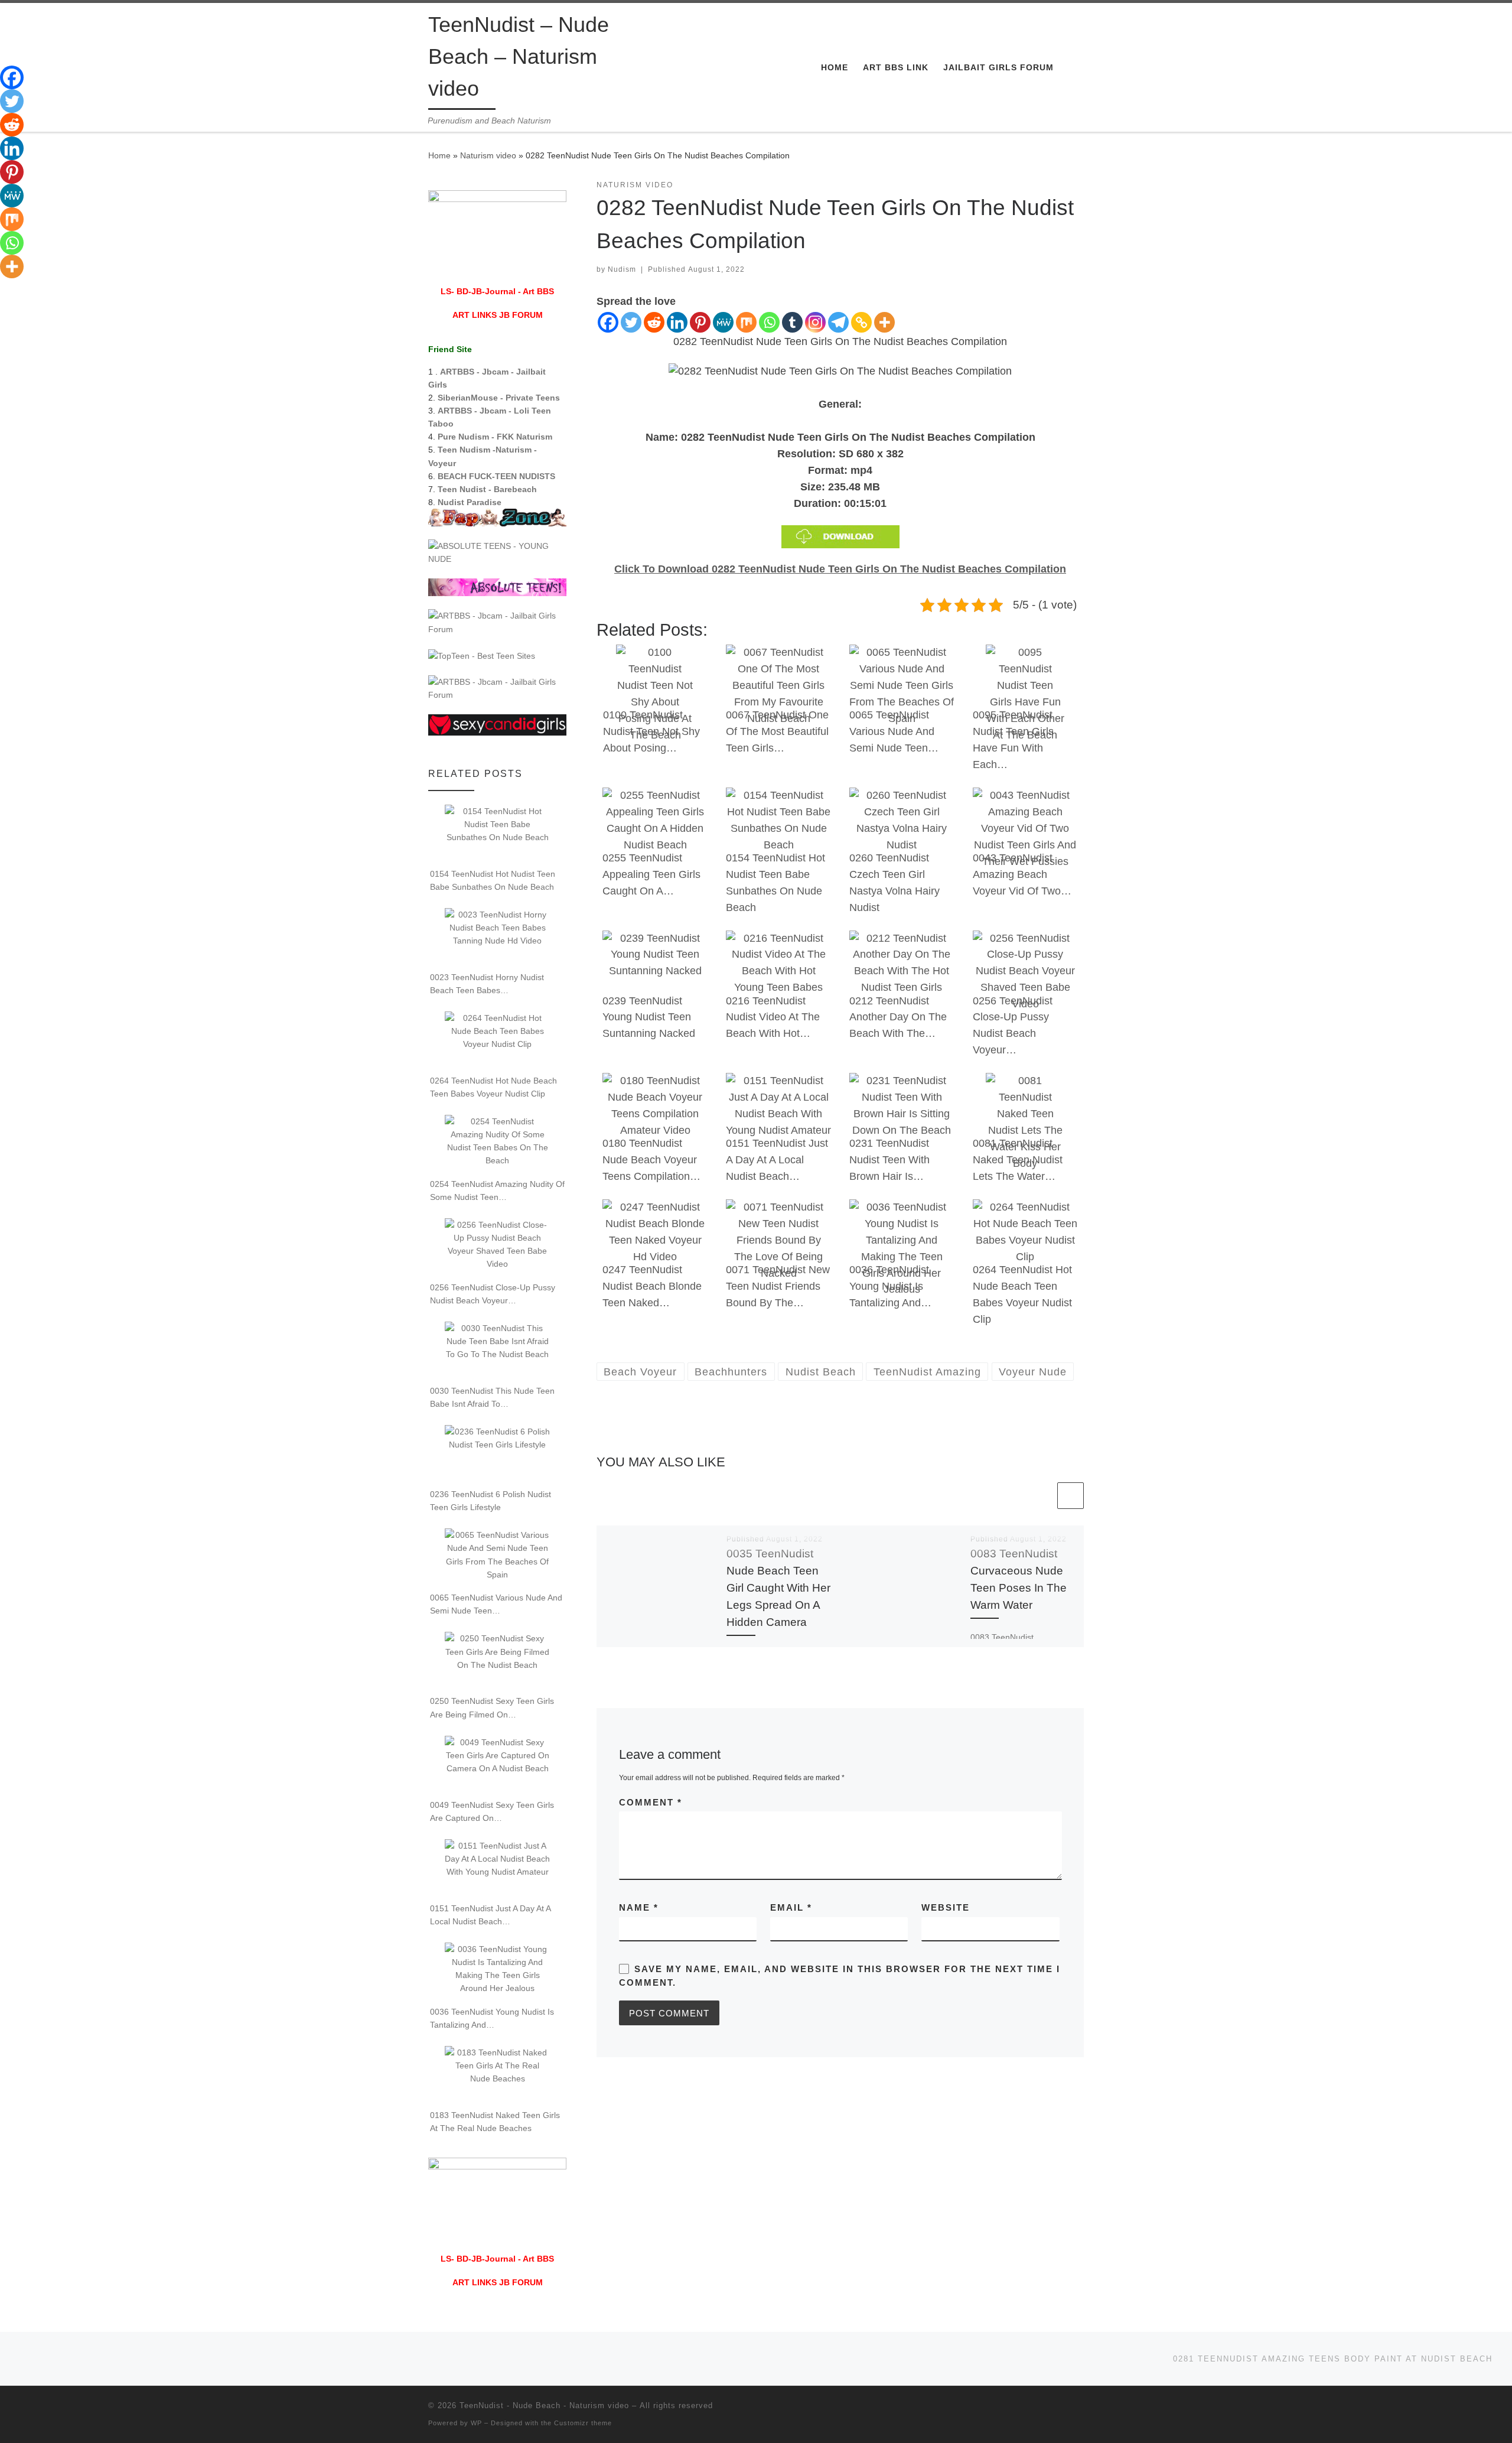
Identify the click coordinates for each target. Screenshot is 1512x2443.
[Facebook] (608, 322)
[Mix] (746, 322)
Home (439, 155)
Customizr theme (583, 2423)
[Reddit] (654, 322)
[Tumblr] (792, 322)
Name (639, 1907)
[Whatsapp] (769, 322)
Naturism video (488, 155)
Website (946, 1907)
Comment (651, 1802)
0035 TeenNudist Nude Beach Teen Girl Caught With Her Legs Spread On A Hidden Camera (778, 1588)
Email (791, 1907)
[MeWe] (723, 322)
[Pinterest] (700, 322)
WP (476, 2423)
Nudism (622, 269)
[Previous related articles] (1042, 1496)
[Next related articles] (1071, 1496)
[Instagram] (815, 322)
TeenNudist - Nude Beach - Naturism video (544, 2405)
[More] (884, 322)
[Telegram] (838, 322)
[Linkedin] (677, 322)
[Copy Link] (861, 322)
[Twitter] (631, 322)
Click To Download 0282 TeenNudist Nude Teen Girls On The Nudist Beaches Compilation (840, 569)
